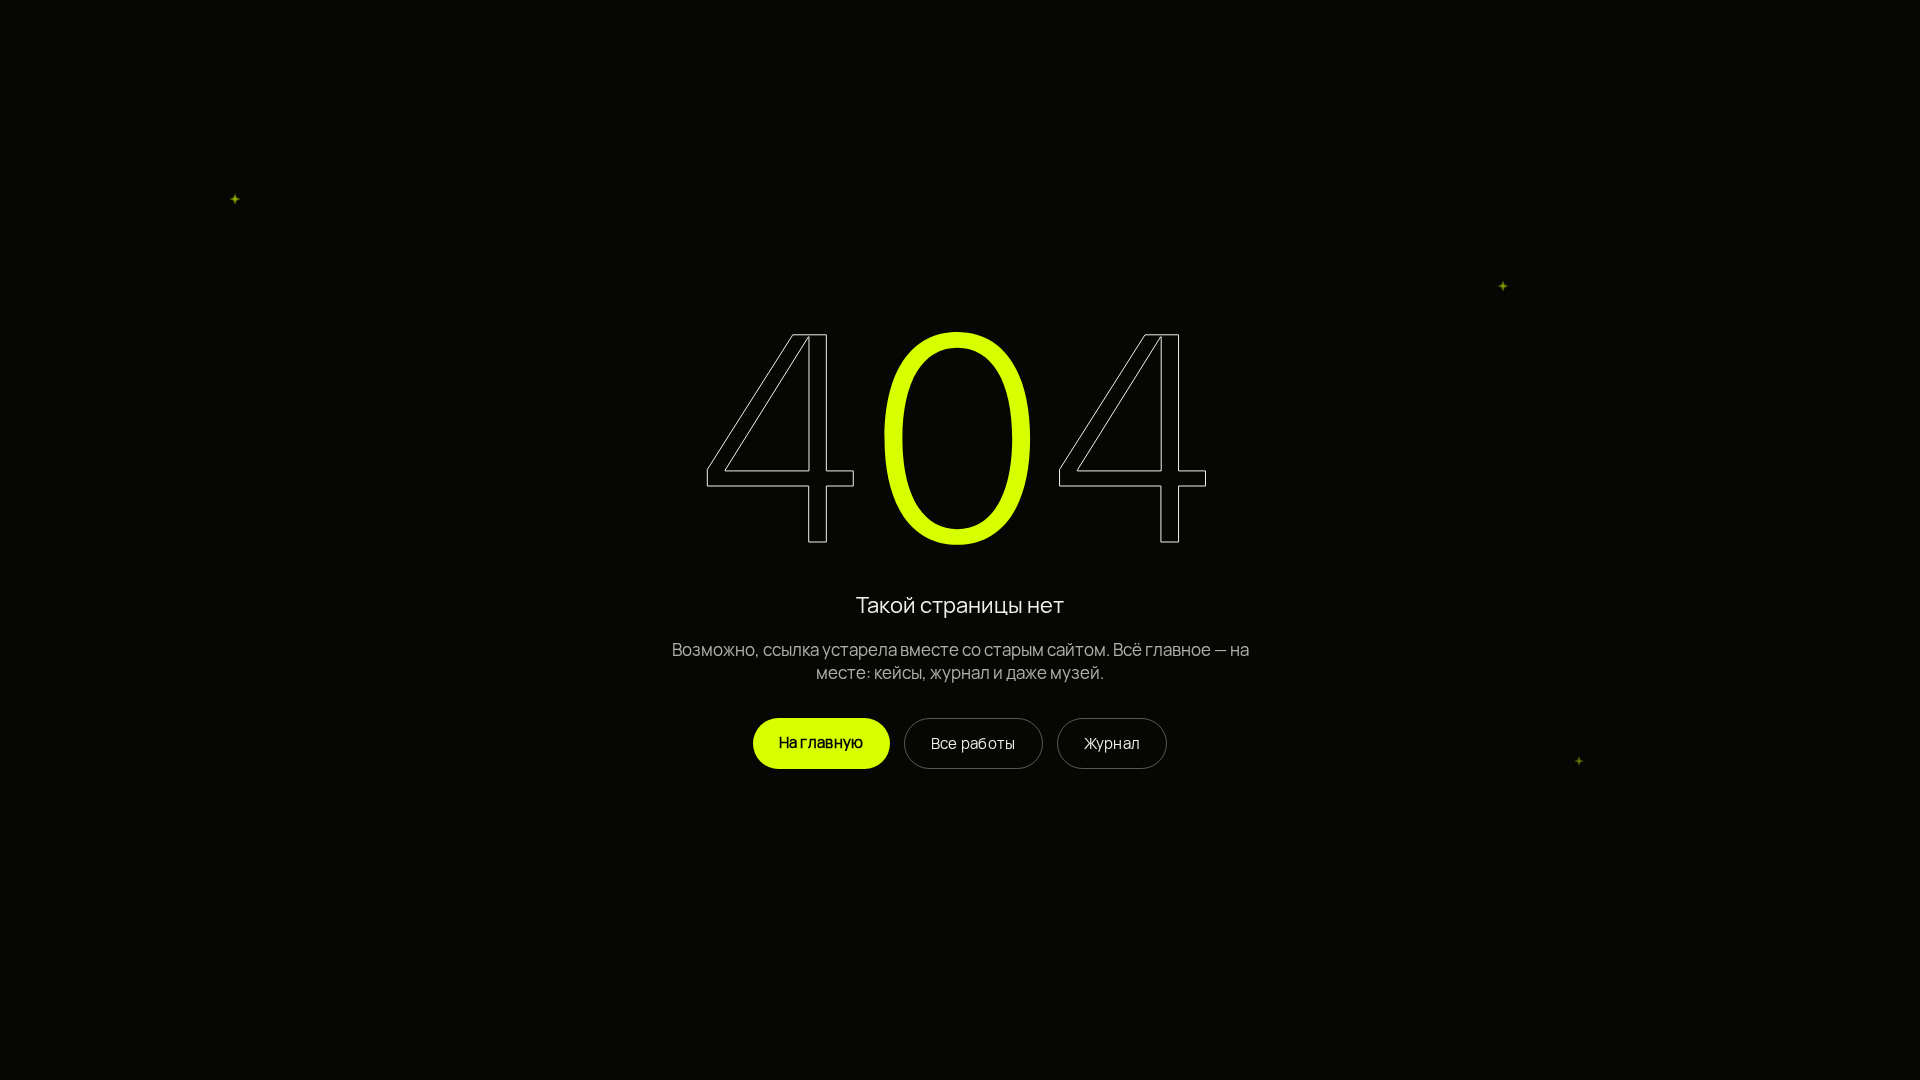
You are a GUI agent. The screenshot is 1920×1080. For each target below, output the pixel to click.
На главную (821, 742)
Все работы (973, 743)
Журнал (1112, 743)
